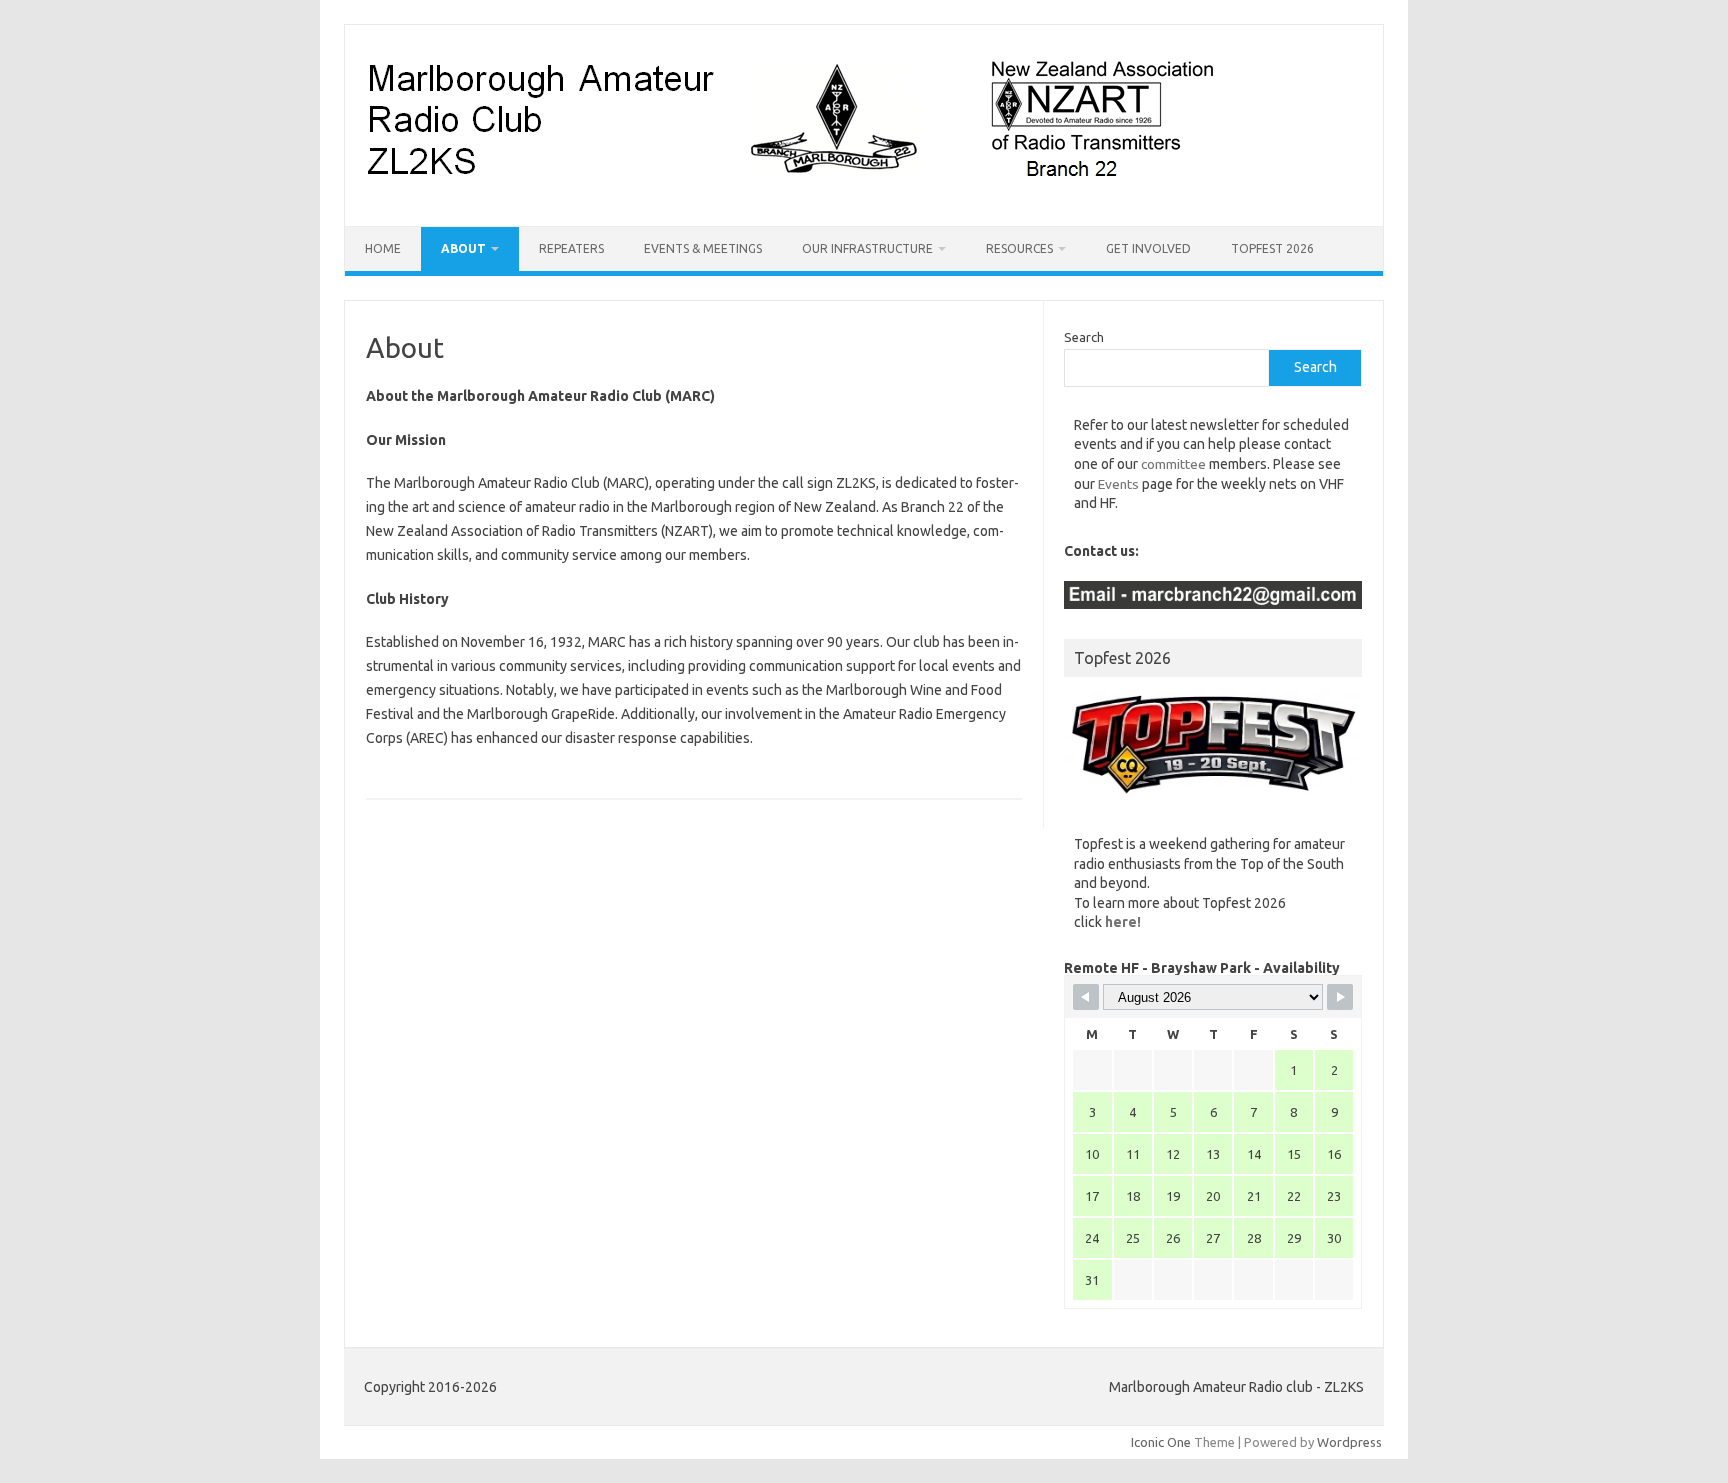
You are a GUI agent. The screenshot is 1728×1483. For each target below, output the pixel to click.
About (463, 248)
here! (1123, 922)
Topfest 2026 (1272, 248)
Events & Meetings (703, 248)
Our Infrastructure (867, 248)
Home (383, 248)
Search (1084, 337)
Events (1118, 484)
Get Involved (1148, 248)
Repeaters (571, 248)
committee (1173, 464)
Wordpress (1349, 1442)
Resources (1019, 248)
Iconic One (1161, 1442)
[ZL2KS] (789, 192)
